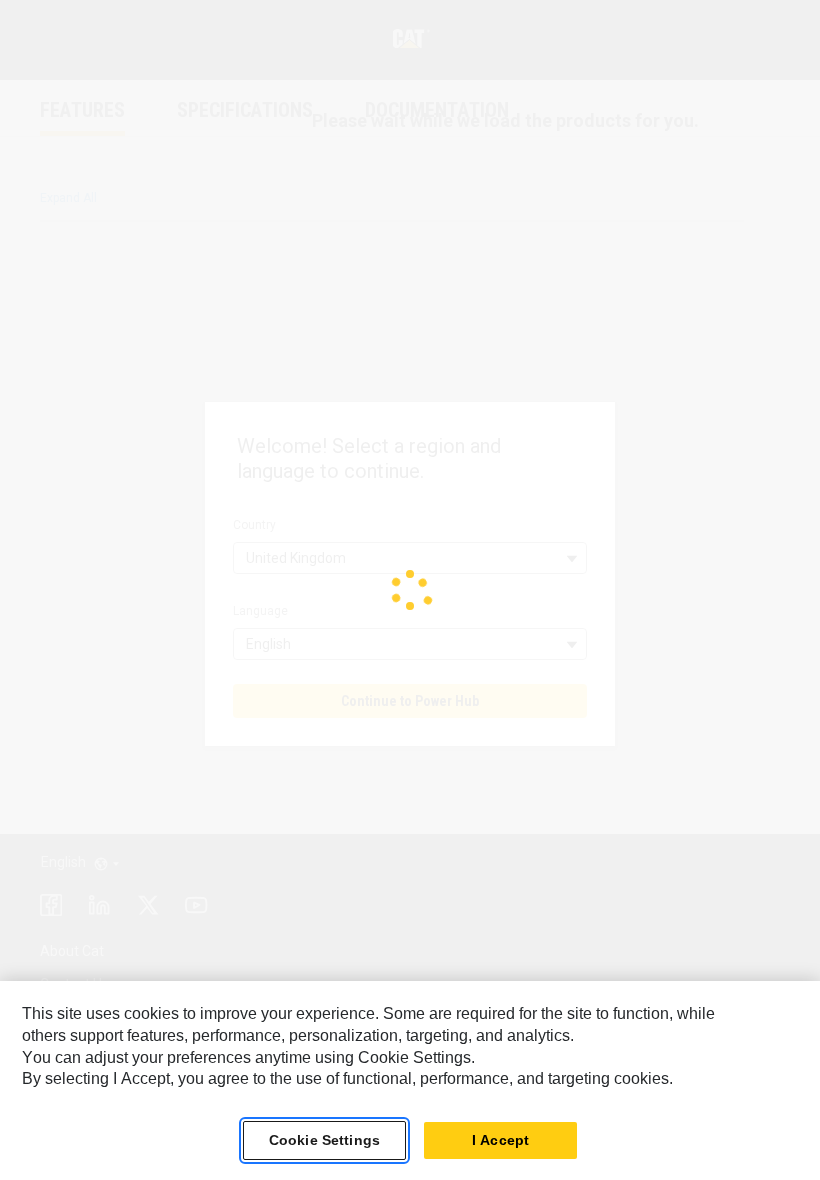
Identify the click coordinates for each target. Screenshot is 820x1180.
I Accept (500, 1140)
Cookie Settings (324, 1140)
